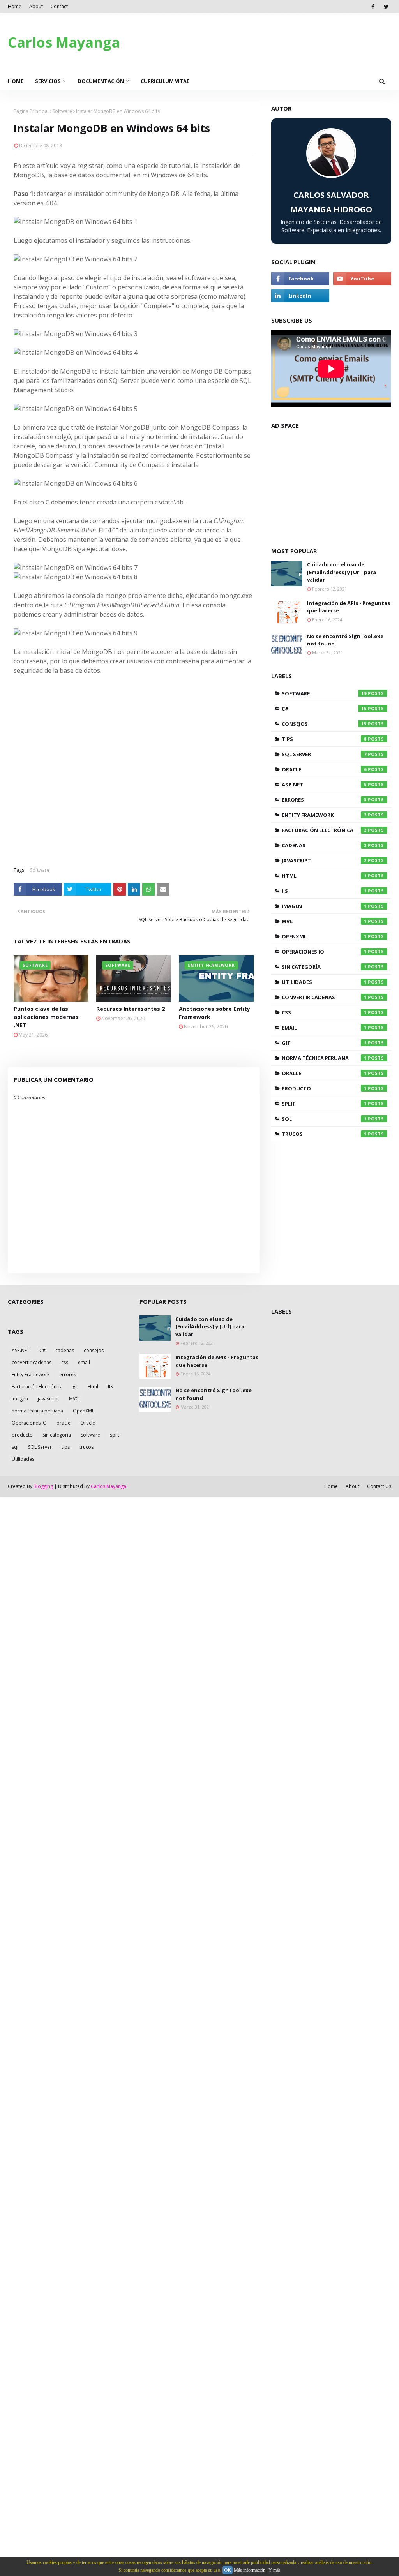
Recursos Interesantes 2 (131, 1009)
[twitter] (386, 7)
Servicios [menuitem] (48, 81)
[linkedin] (300, 296)
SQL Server (324, 754)
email (324, 1028)
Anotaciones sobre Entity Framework (215, 1013)
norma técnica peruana (324, 1058)
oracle (324, 1073)
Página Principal (31, 111)
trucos (324, 1134)
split (324, 1104)
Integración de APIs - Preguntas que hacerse (349, 607)
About (36, 6)
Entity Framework (324, 815)
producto (324, 1088)
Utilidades (324, 982)
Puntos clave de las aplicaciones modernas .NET (46, 1017)
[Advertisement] (134, 804)
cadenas (324, 845)
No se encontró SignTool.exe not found (345, 640)
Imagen (324, 906)
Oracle (324, 769)
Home (15, 6)
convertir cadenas (324, 997)
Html (324, 876)
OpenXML (324, 936)
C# (324, 709)
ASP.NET (324, 785)
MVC (324, 921)
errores (324, 800)
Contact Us (379, 1486)
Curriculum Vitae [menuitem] (165, 81)
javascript (324, 860)
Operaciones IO (324, 952)
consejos (324, 724)
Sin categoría (324, 967)
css (324, 1012)
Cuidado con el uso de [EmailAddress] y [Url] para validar (342, 572)
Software (62, 111)
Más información (250, 2570)
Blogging (43, 1486)
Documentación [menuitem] (101, 81)
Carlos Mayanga (64, 42)
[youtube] (362, 279)
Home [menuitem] (16, 81)
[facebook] (373, 7)
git (324, 1043)
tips (324, 739)
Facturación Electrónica (324, 830)
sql (324, 1119)
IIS (324, 891)
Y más (275, 2570)
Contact (59, 6)
